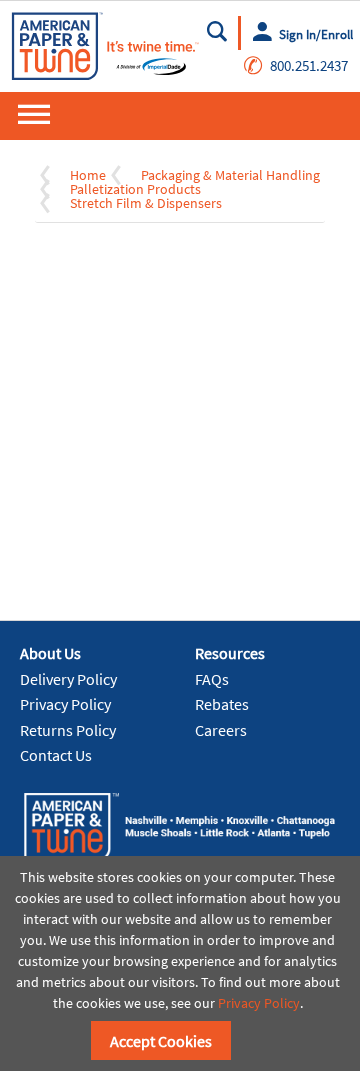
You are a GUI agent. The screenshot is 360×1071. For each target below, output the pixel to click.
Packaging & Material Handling (230, 175)
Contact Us (56, 755)
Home (88, 175)
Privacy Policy (65, 704)
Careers (221, 730)
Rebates (222, 704)
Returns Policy (68, 730)
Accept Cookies (161, 1041)
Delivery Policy (68, 679)
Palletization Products (135, 189)
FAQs (212, 679)
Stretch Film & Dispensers (146, 203)
